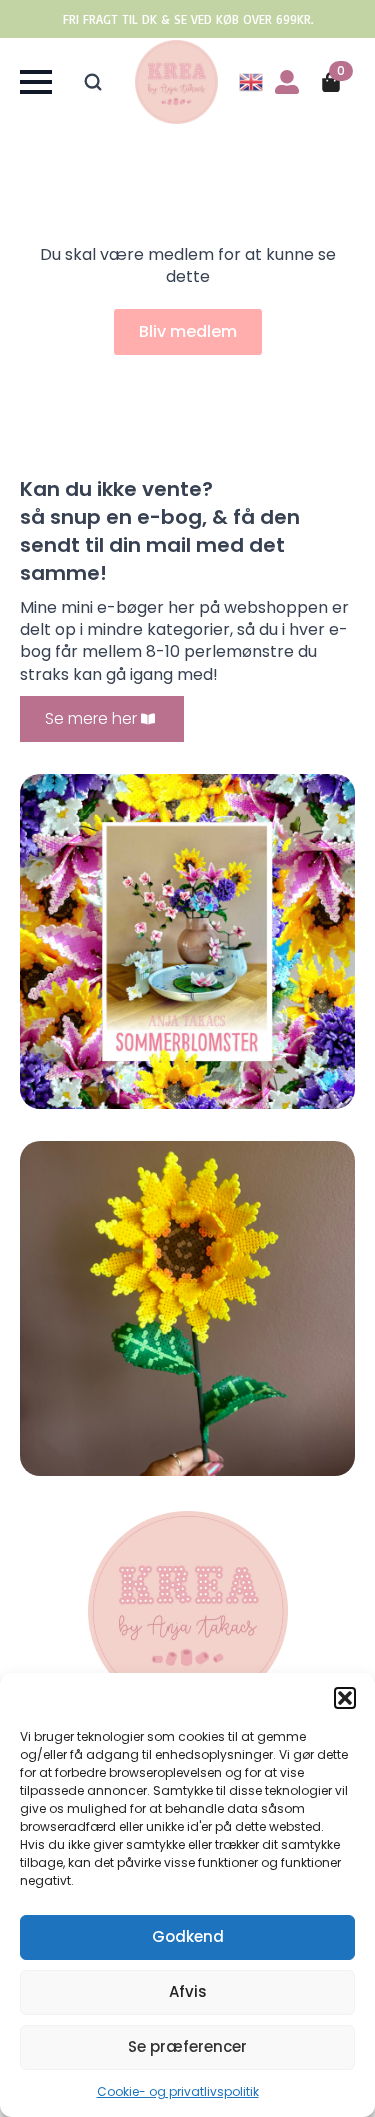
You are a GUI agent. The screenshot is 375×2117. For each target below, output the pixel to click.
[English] (252, 80)
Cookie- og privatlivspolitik (178, 2091)
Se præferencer (187, 2046)
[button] (345, 1698)
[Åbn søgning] (93, 82)
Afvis (188, 1991)
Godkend (188, 1936)
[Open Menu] (36, 82)
